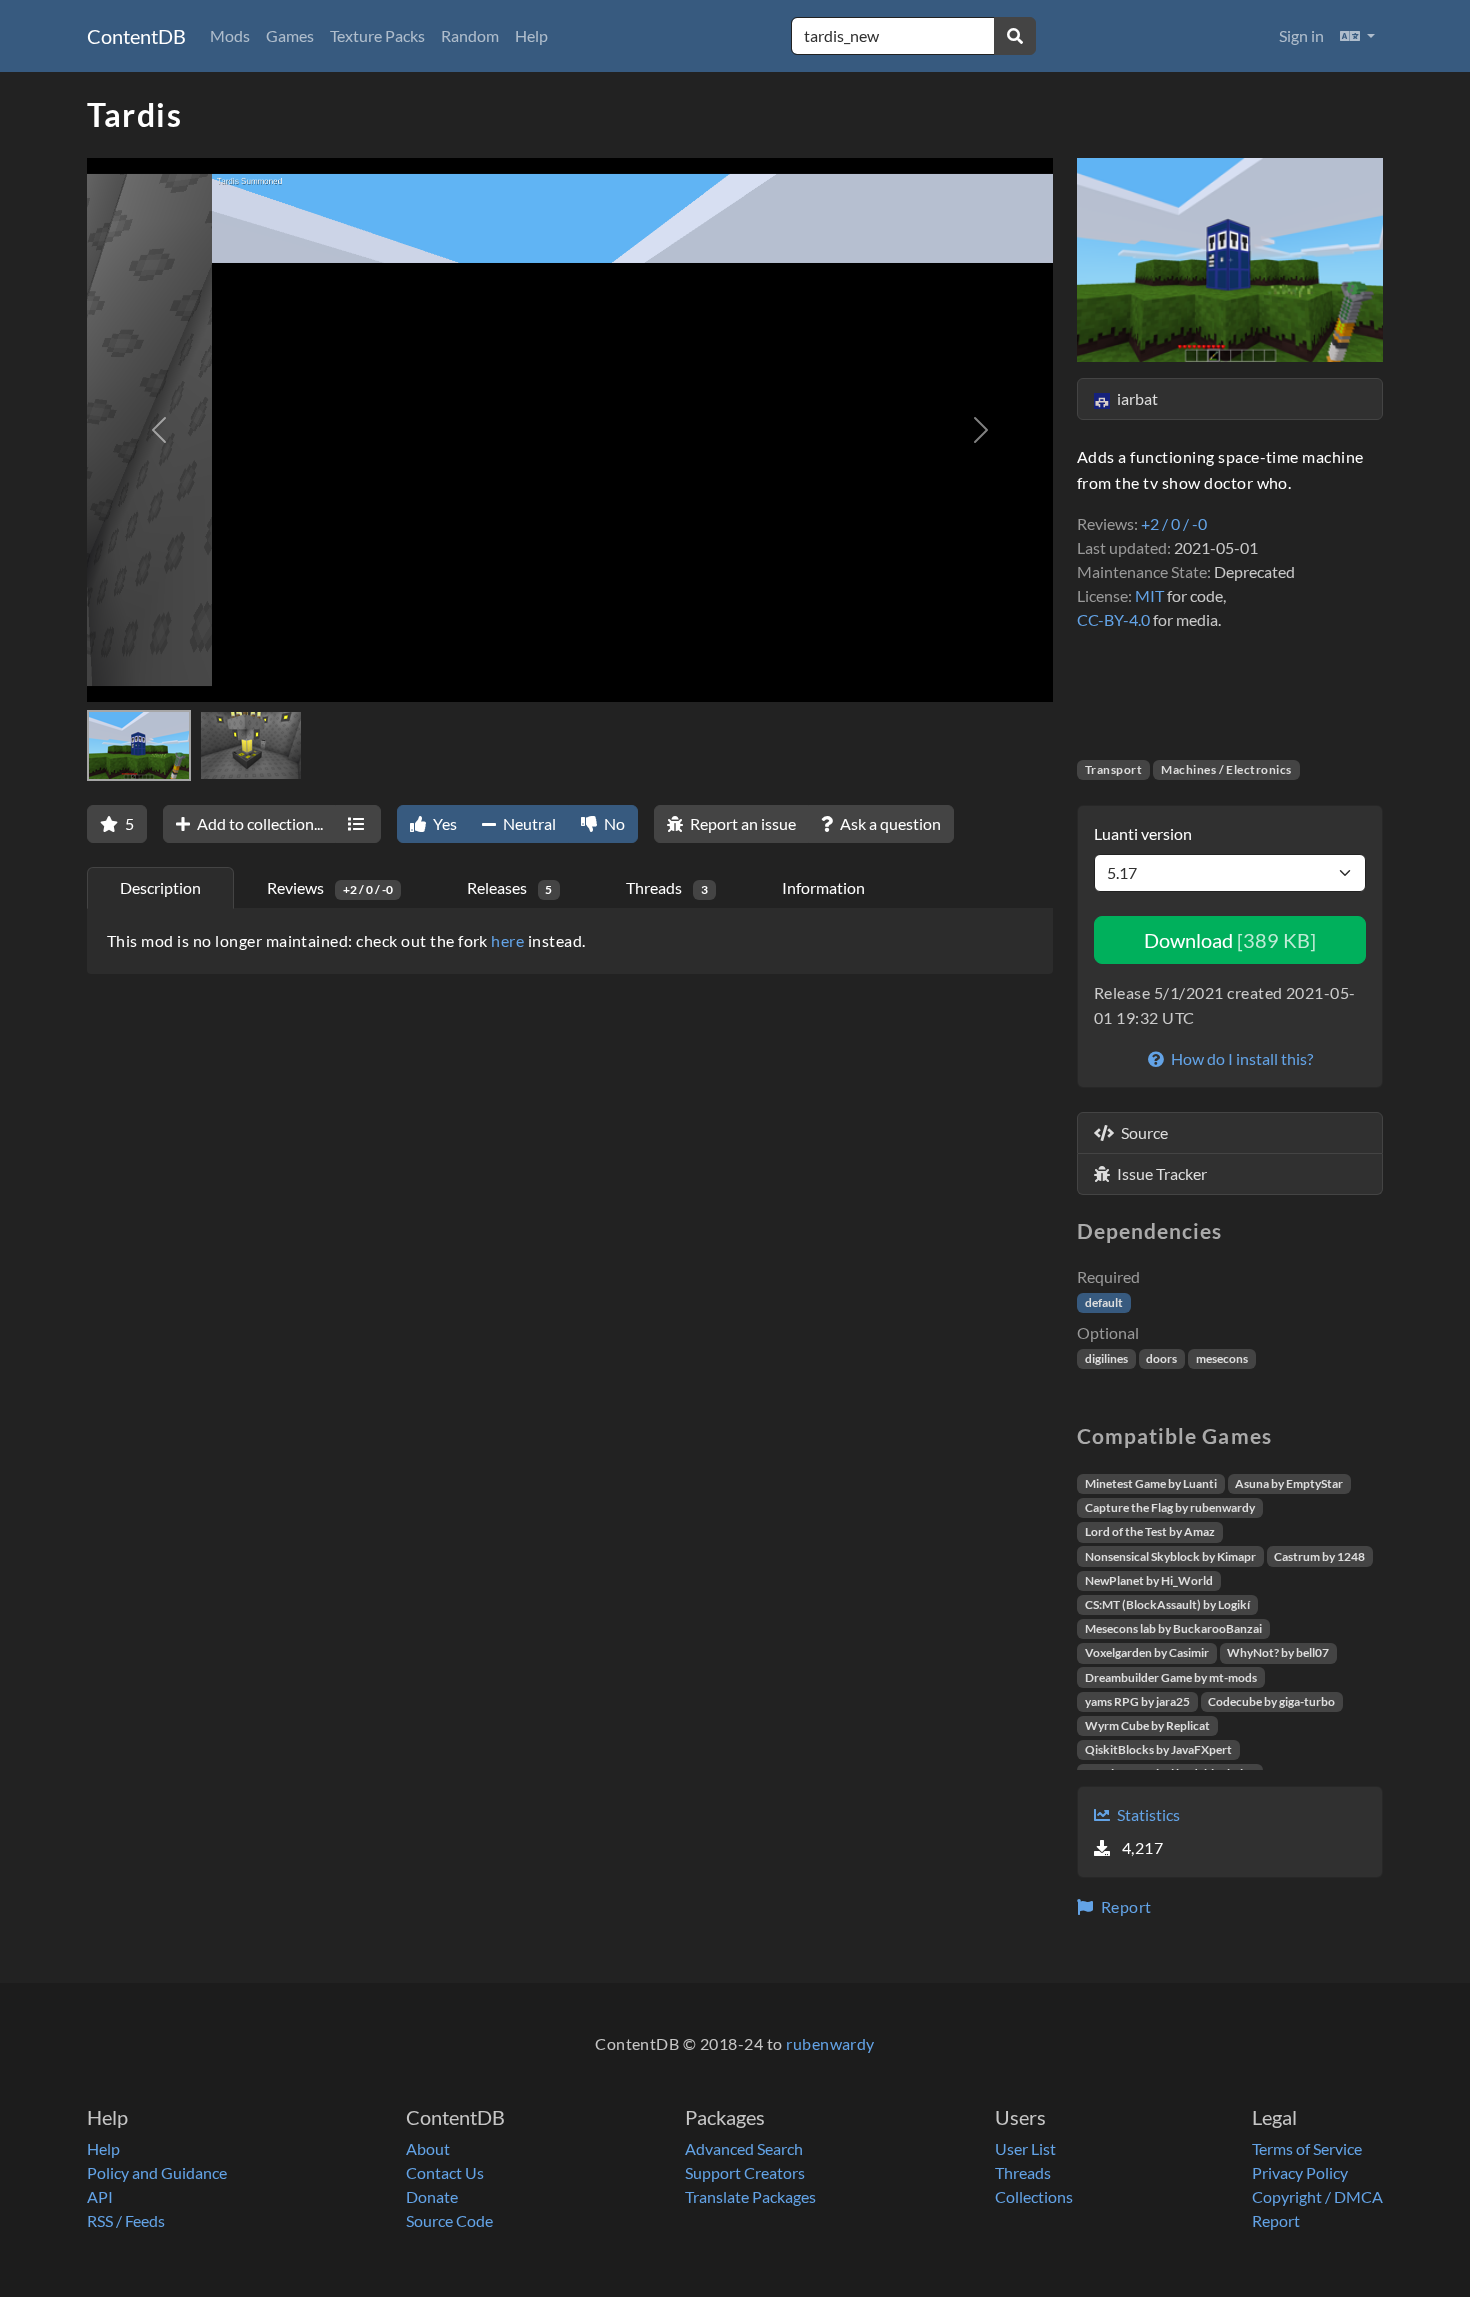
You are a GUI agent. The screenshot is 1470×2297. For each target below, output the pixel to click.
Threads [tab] (667, 887)
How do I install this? (1240, 1058)
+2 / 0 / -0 (1174, 523)
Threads (1023, 2172)
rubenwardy (830, 2043)
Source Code (449, 2220)
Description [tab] (160, 887)
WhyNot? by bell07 (1278, 1652)
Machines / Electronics (1226, 769)
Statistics (1147, 1814)
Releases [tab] (510, 887)
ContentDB (136, 36)
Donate (432, 2196)
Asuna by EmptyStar (1289, 1483)
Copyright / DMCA (1317, 2196)
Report (1124, 1906)
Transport (1113, 769)
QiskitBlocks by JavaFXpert (1158, 1749)
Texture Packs (377, 35)
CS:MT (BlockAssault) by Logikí (1167, 1604)
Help (531, 35)
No (613, 823)
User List (1025, 2148)
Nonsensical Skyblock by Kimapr (1170, 1556)
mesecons (1222, 1358)
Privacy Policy (1300, 2172)
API (100, 2196)
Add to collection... (258, 823)
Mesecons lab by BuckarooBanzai (1173, 1628)
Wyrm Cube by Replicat (1147, 1725)
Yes (443, 823)
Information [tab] (823, 887)
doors (1161, 1358)
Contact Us (445, 2172)
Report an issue (741, 823)
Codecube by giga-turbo (1271, 1701)
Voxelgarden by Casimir (1147, 1652)
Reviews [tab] (330, 887)
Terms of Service (1307, 2148)
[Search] (1015, 36)
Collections (1034, 2196)
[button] (1357, 36)
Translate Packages (750, 2196)
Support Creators (745, 2172)
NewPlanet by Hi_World (1149, 1580)
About (428, 2148)
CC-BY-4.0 (1113, 619)
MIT (1149, 595)
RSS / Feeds (126, 2220)
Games (290, 35)
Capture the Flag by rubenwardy (1170, 1507)
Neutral (528, 823)
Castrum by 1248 (1319, 1556)
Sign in (1301, 35)
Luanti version (1143, 833)
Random (470, 35)
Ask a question (889, 823)
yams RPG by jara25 (1137, 1701)
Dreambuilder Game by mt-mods (1171, 1677)
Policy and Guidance (157, 2172)
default (1104, 1302)
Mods (230, 35)
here (507, 940)
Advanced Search (744, 2148)
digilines (1106, 1358)
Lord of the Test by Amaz (1150, 1531)
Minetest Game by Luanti (1151, 1483)
